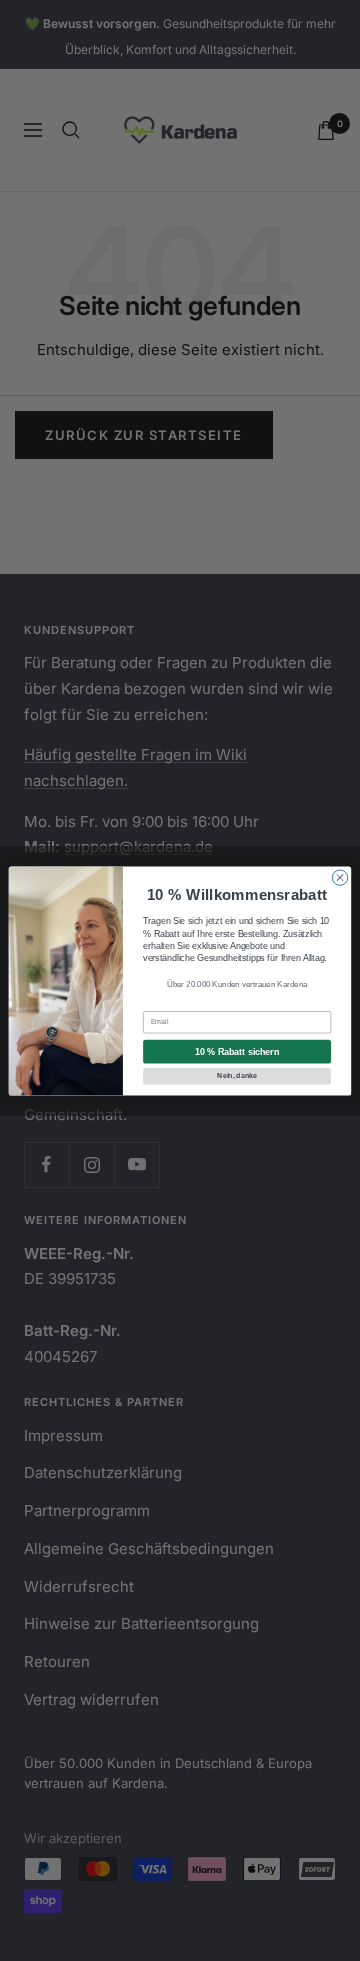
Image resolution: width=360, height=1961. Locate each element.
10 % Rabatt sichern (237, 1051)
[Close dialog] (339, 876)
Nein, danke (237, 1075)
